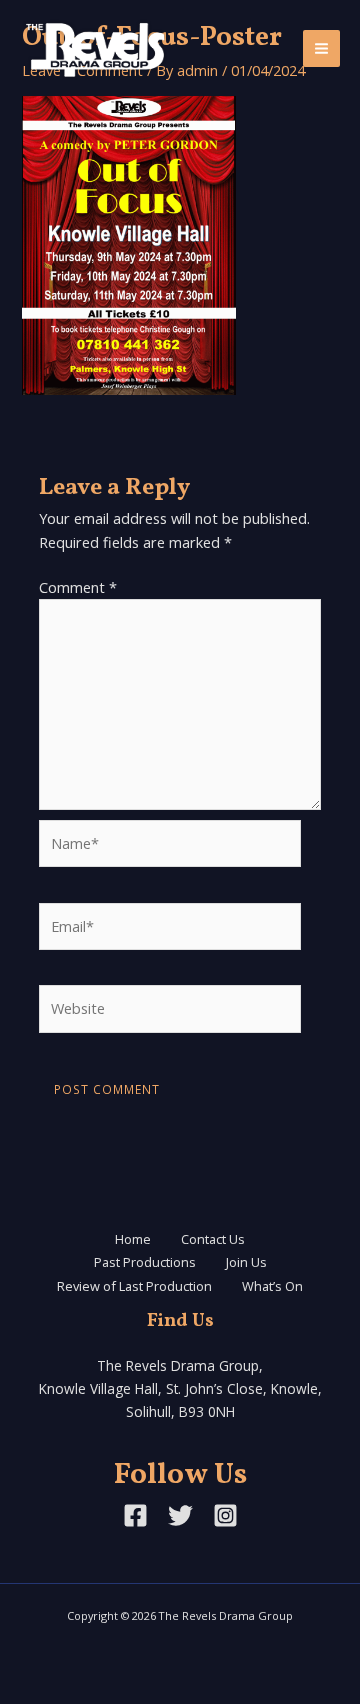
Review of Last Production (134, 1286)
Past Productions (145, 1262)
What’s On (272, 1286)
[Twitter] (180, 1515)
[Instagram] (225, 1515)
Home (133, 1239)
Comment (78, 587)
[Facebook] (135, 1515)
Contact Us (213, 1239)
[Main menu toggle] (321, 48)
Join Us (246, 1262)
